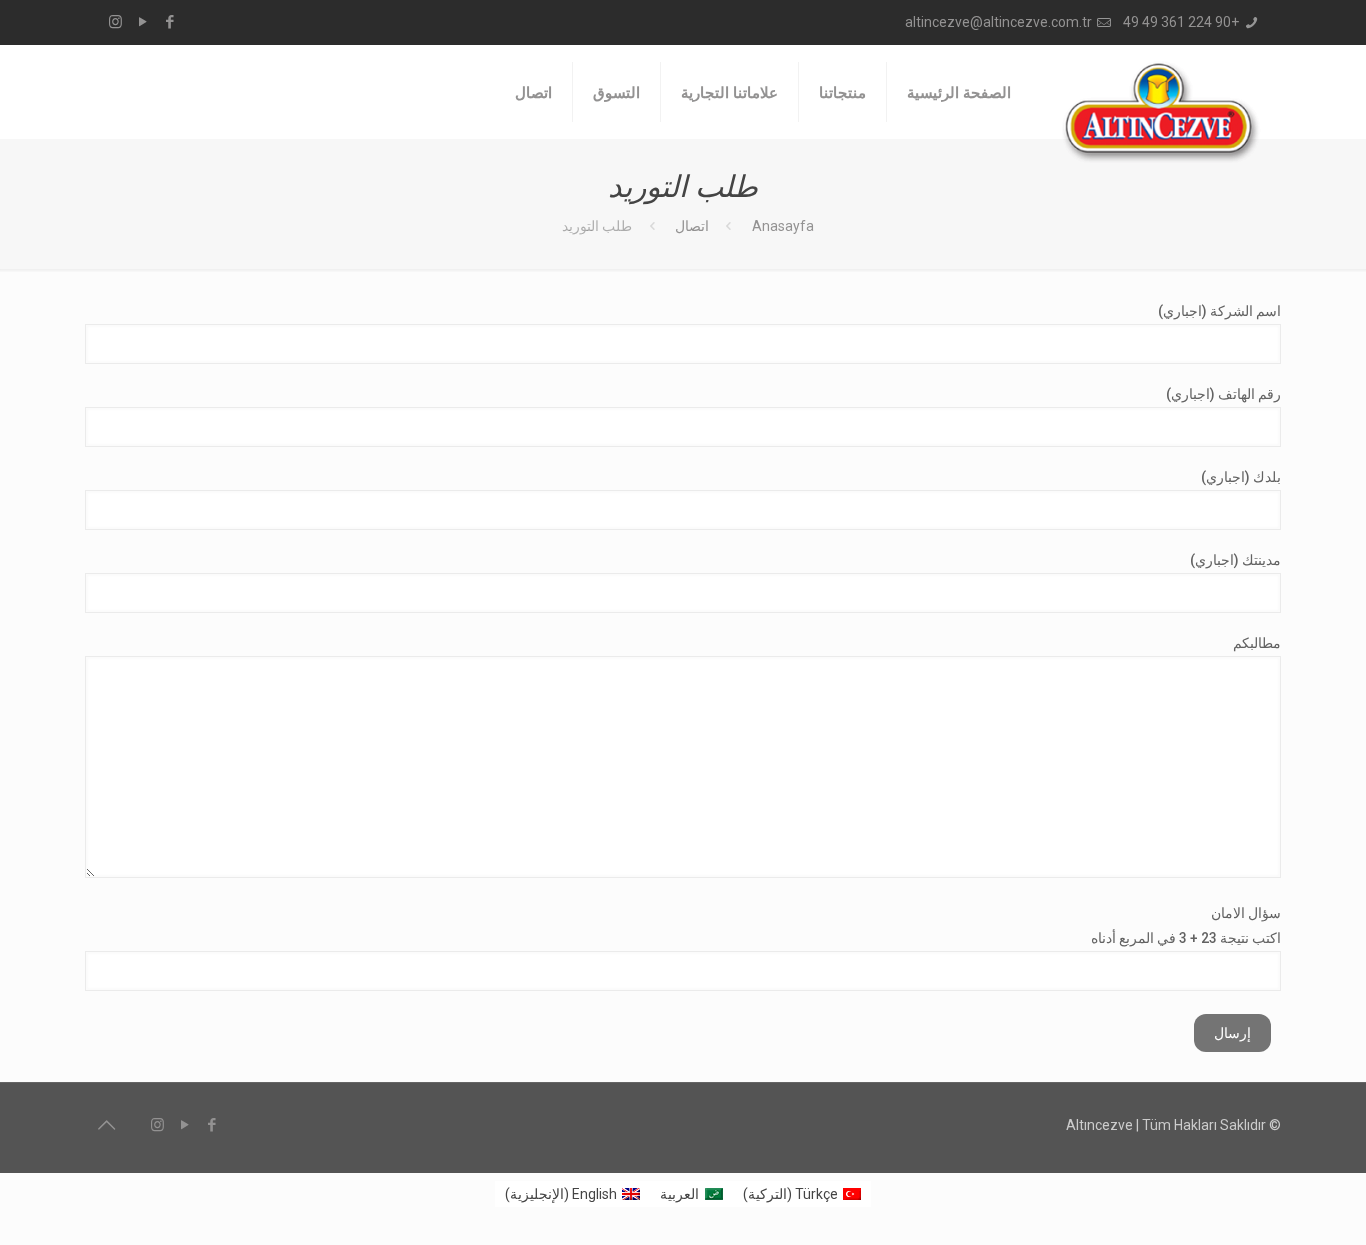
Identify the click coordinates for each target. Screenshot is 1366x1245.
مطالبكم (1257, 643)
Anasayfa (783, 226)
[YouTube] (142, 22)
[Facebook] (169, 22)
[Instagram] (115, 22)
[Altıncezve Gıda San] (1161, 112)
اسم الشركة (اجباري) (1219, 311)
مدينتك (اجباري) (1235, 560)
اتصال (692, 226)
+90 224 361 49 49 (1181, 22)
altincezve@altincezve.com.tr (998, 22)
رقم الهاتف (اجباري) (1223, 394)
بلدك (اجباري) (1241, 477)
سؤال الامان (1186, 925)
